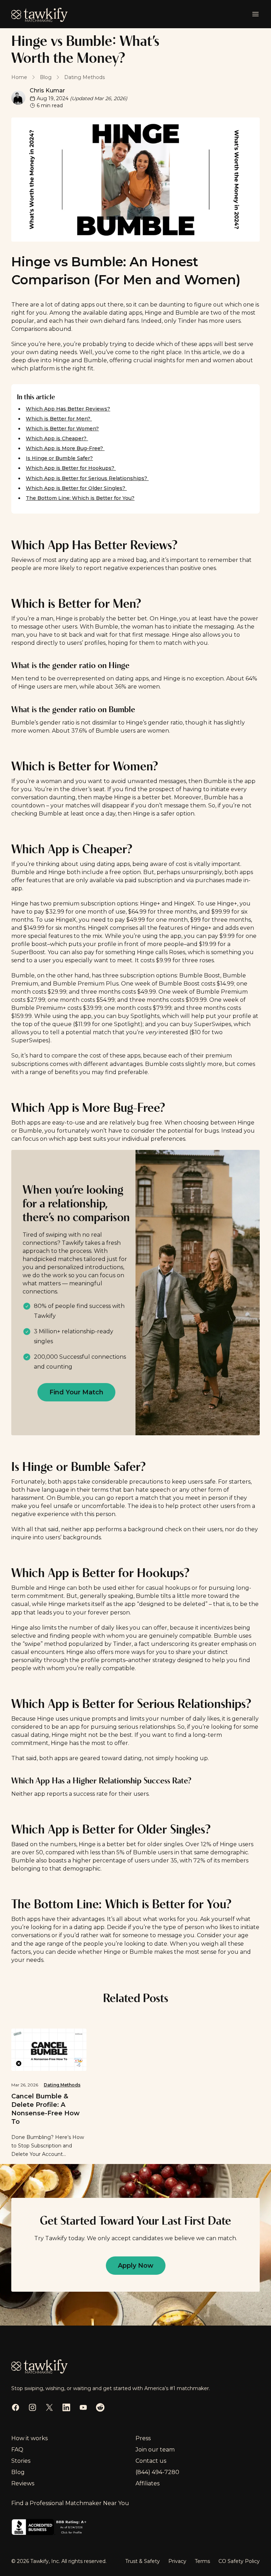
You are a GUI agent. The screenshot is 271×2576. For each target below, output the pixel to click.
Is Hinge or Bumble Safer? (59, 458)
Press (143, 2438)
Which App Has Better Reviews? (68, 409)
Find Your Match (76, 1392)
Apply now (136, 2266)
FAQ (17, 2450)
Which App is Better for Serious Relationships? (87, 478)
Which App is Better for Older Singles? (76, 488)
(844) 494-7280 (157, 2472)
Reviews (23, 2483)
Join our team (155, 2450)
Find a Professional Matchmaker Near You (70, 2503)
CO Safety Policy (239, 2561)
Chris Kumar (47, 90)
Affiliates (147, 2483)
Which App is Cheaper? (57, 438)
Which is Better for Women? (62, 429)
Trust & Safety (143, 2561)
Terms (202, 2561)
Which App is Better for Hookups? (71, 468)
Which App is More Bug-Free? (65, 448)
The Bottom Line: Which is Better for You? (80, 498)
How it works (29, 2438)
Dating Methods (62, 2085)
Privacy (177, 2561)
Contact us (151, 2461)
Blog (18, 2472)
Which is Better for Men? (59, 419)
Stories (21, 2461)
